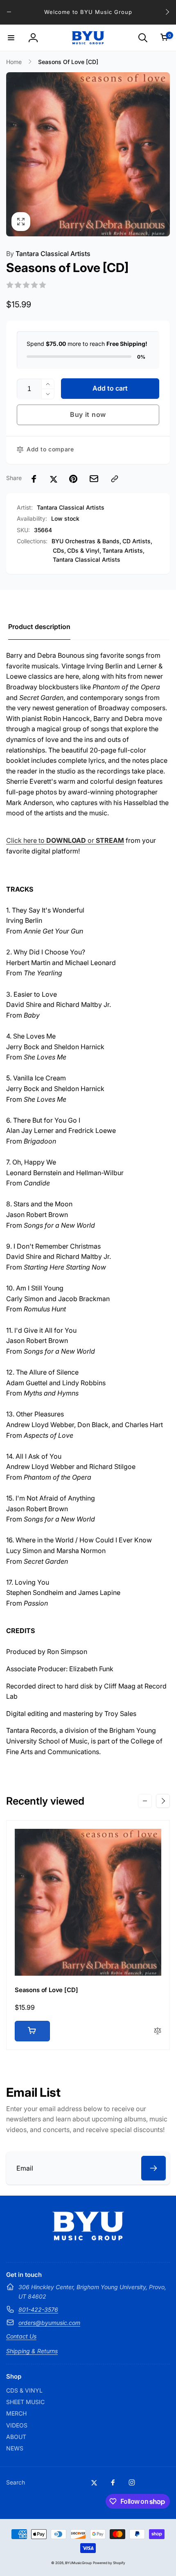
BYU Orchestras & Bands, (86, 541)
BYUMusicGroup (78, 2563)
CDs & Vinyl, (84, 550)
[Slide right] (167, 12)
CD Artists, (137, 541)
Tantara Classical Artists (48, 254)
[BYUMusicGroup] (88, 2238)
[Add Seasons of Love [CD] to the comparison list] (158, 2031)
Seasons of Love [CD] (46, 1990)
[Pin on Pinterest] (73, 479)
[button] (11, 38)
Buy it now (88, 414)
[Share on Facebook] (34, 479)
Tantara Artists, (123, 550)
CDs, (59, 550)
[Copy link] (115, 479)
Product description (39, 627)
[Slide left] (9, 12)
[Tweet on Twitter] (54, 479)
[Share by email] (94, 479)
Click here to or (65, 840)
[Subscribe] (153, 2168)
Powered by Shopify (109, 2563)
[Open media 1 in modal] (88, 154)
